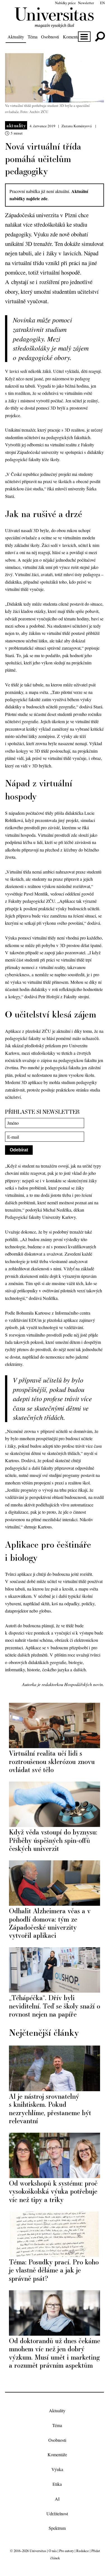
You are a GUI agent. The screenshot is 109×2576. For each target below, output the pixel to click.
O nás (53, 2551)
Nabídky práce (65, 3)
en (102, 3)
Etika (57, 2484)
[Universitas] (54, 24)
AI (57, 2499)
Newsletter (86, 3)
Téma (33, 37)
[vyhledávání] (100, 37)
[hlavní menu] (84, 37)
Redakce (83, 2551)
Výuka (57, 2469)
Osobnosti (50, 37)
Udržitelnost (57, 2513)
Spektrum (57, 2528)
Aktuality (16, 37)
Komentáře (73, 37)
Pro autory (67, 2551)
